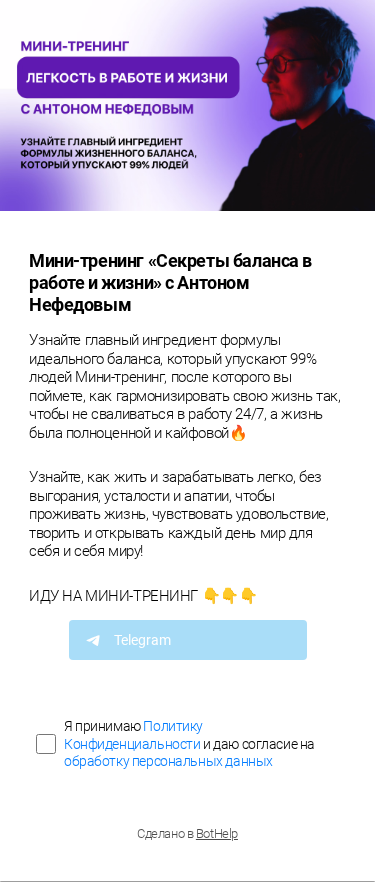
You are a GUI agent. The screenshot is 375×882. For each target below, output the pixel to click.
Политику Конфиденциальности (133, 734)
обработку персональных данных (168, 761)
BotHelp (217, 833)
